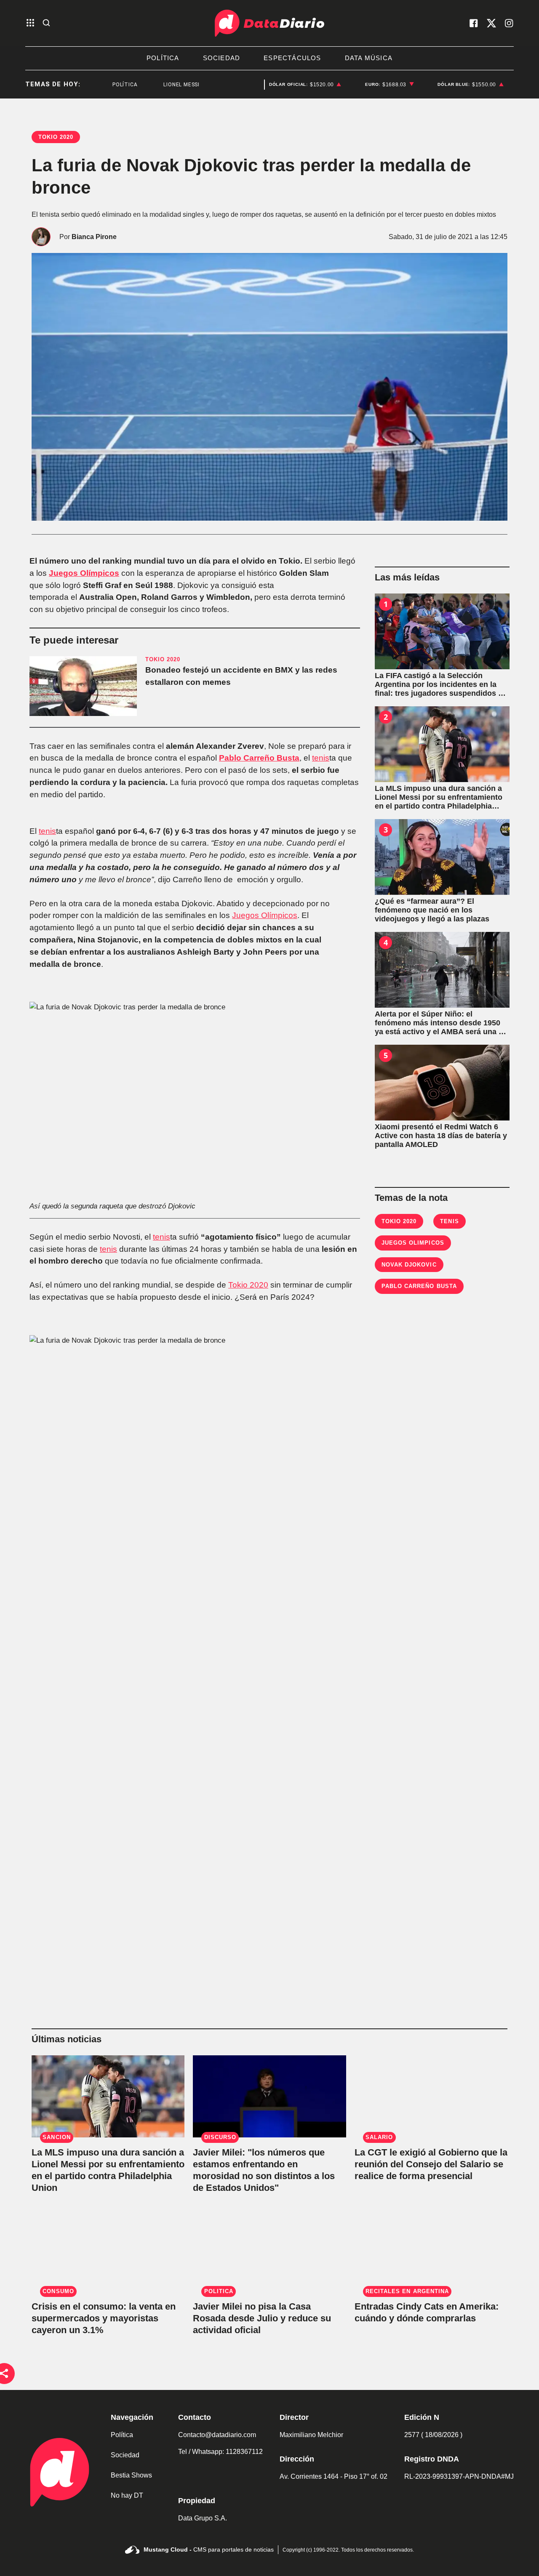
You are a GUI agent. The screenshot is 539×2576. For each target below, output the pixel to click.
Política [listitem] (163, 58)
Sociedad (125, 2455)
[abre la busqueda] (46, 23)
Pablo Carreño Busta (259, 758)
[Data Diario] (269, 23)
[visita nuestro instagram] (509, 23)
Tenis (449, 1221)
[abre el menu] (30, 23)
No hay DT (127, 2495)
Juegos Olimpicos (413, 1243)
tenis (321, 758)
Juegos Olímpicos (84, 573)
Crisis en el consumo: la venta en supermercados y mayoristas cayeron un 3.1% (104, 2318)
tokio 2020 (399, 1221)
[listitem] (305, 85)
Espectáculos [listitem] (292, 58)
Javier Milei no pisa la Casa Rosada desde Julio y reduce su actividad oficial (262, 2318)
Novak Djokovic (409, 1265)
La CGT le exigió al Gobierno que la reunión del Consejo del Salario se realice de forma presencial (431, 2164)
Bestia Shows (131, 2475)
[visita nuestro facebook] (474, 23)
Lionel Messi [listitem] (152, 85)
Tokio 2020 (248, 1285)
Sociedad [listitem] (222, 58)
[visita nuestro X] (491, 23)
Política (122, 2435)
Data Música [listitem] (369, 58)
